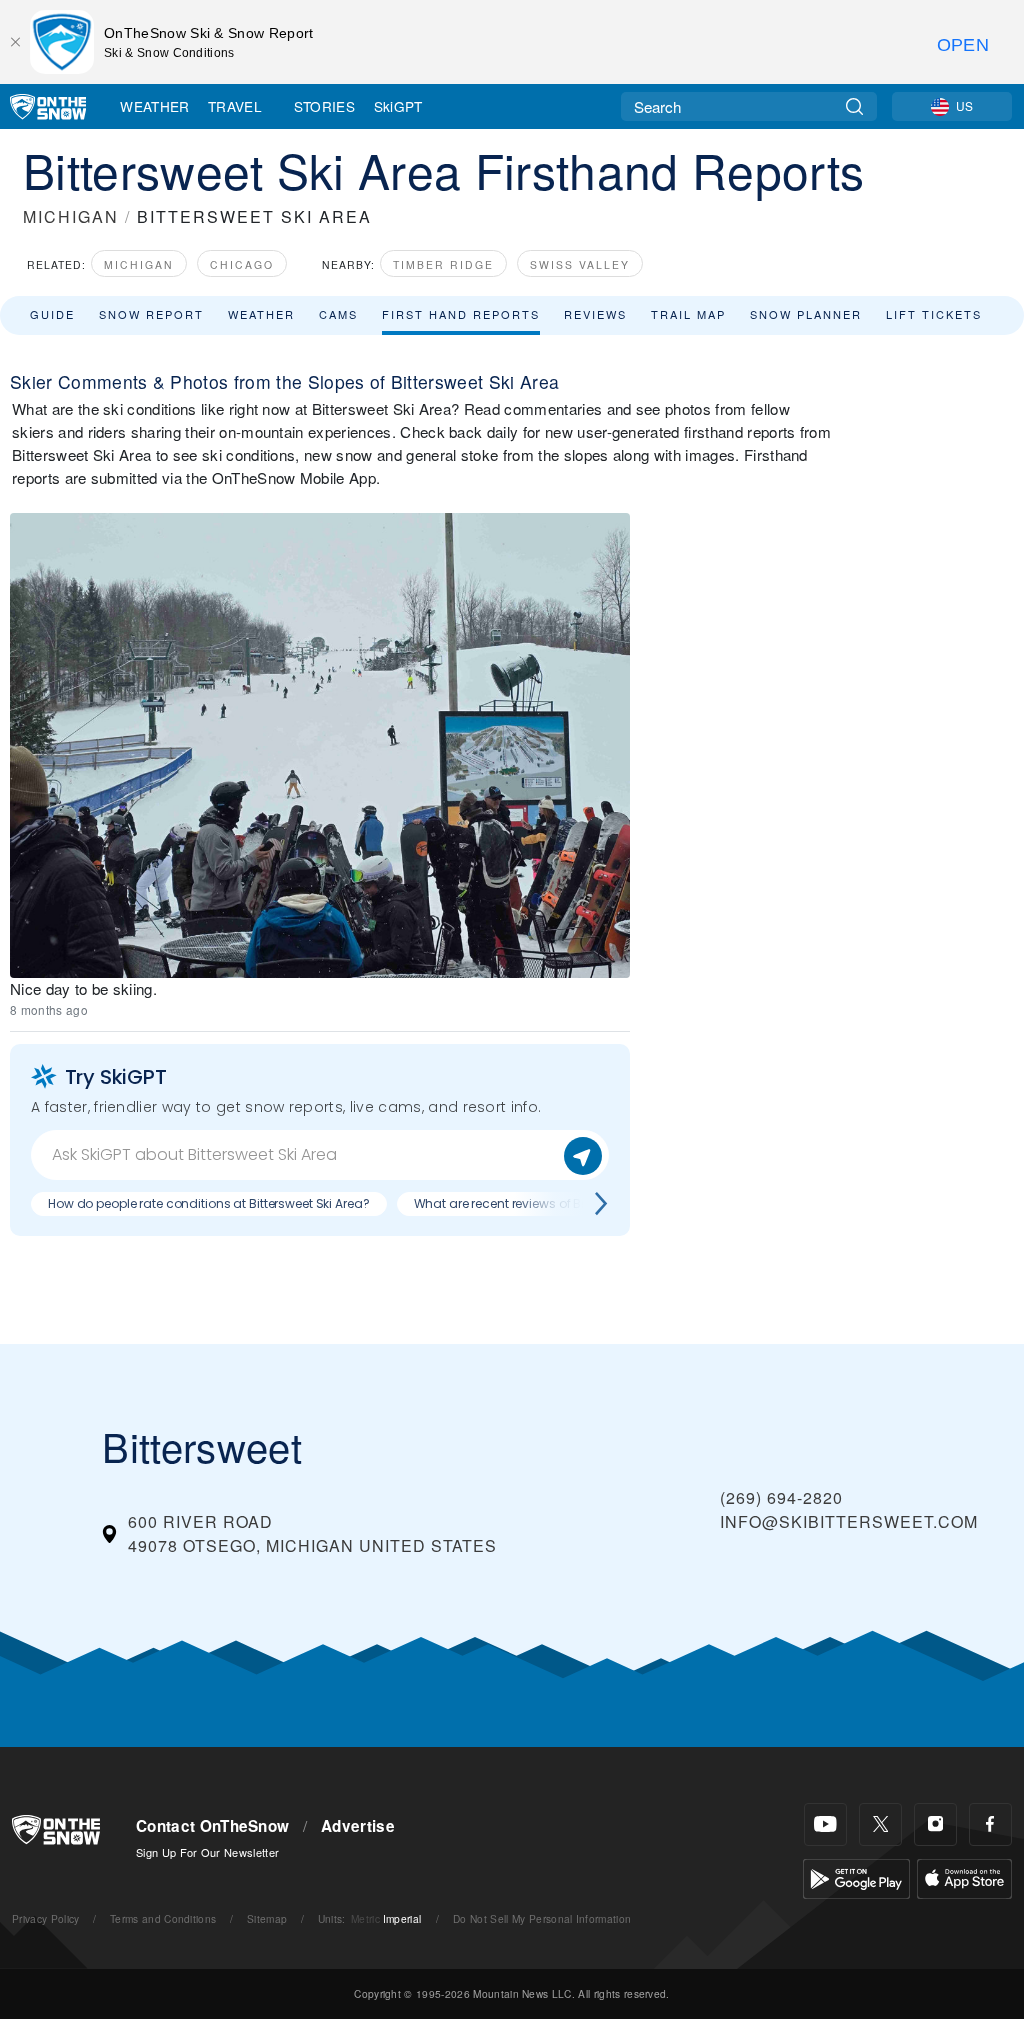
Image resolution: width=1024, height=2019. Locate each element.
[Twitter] (880, 1824)
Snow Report (151, 314)
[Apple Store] (964, 1876)
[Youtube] (825, 1824)
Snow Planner (806, 314)
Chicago (242, 264)
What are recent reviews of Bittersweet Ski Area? (554, 1203)
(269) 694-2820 (781, 1497)
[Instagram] (935, 1824)
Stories (324, 106)
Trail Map (688, 314)
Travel (235, 106)
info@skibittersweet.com (849, 1521)
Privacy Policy (45, 1918)
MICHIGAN (71, 216)
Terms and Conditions (163, 1918)
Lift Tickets (934, 314)
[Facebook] (990, 1824)
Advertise (358, 1826)
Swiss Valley (580, 264)
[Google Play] (856, 1876)
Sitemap (267, 1918)
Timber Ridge (443, 264)
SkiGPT (398, 106)
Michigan (139, 264)
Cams (338, 314)
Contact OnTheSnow (212, 1826)
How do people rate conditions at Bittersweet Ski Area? (209, 1203)
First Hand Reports (461, 314)
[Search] (854, 106)
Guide (52, 314)
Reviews (595, 314)
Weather (154, 106)
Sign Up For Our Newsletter (207, 1852)
